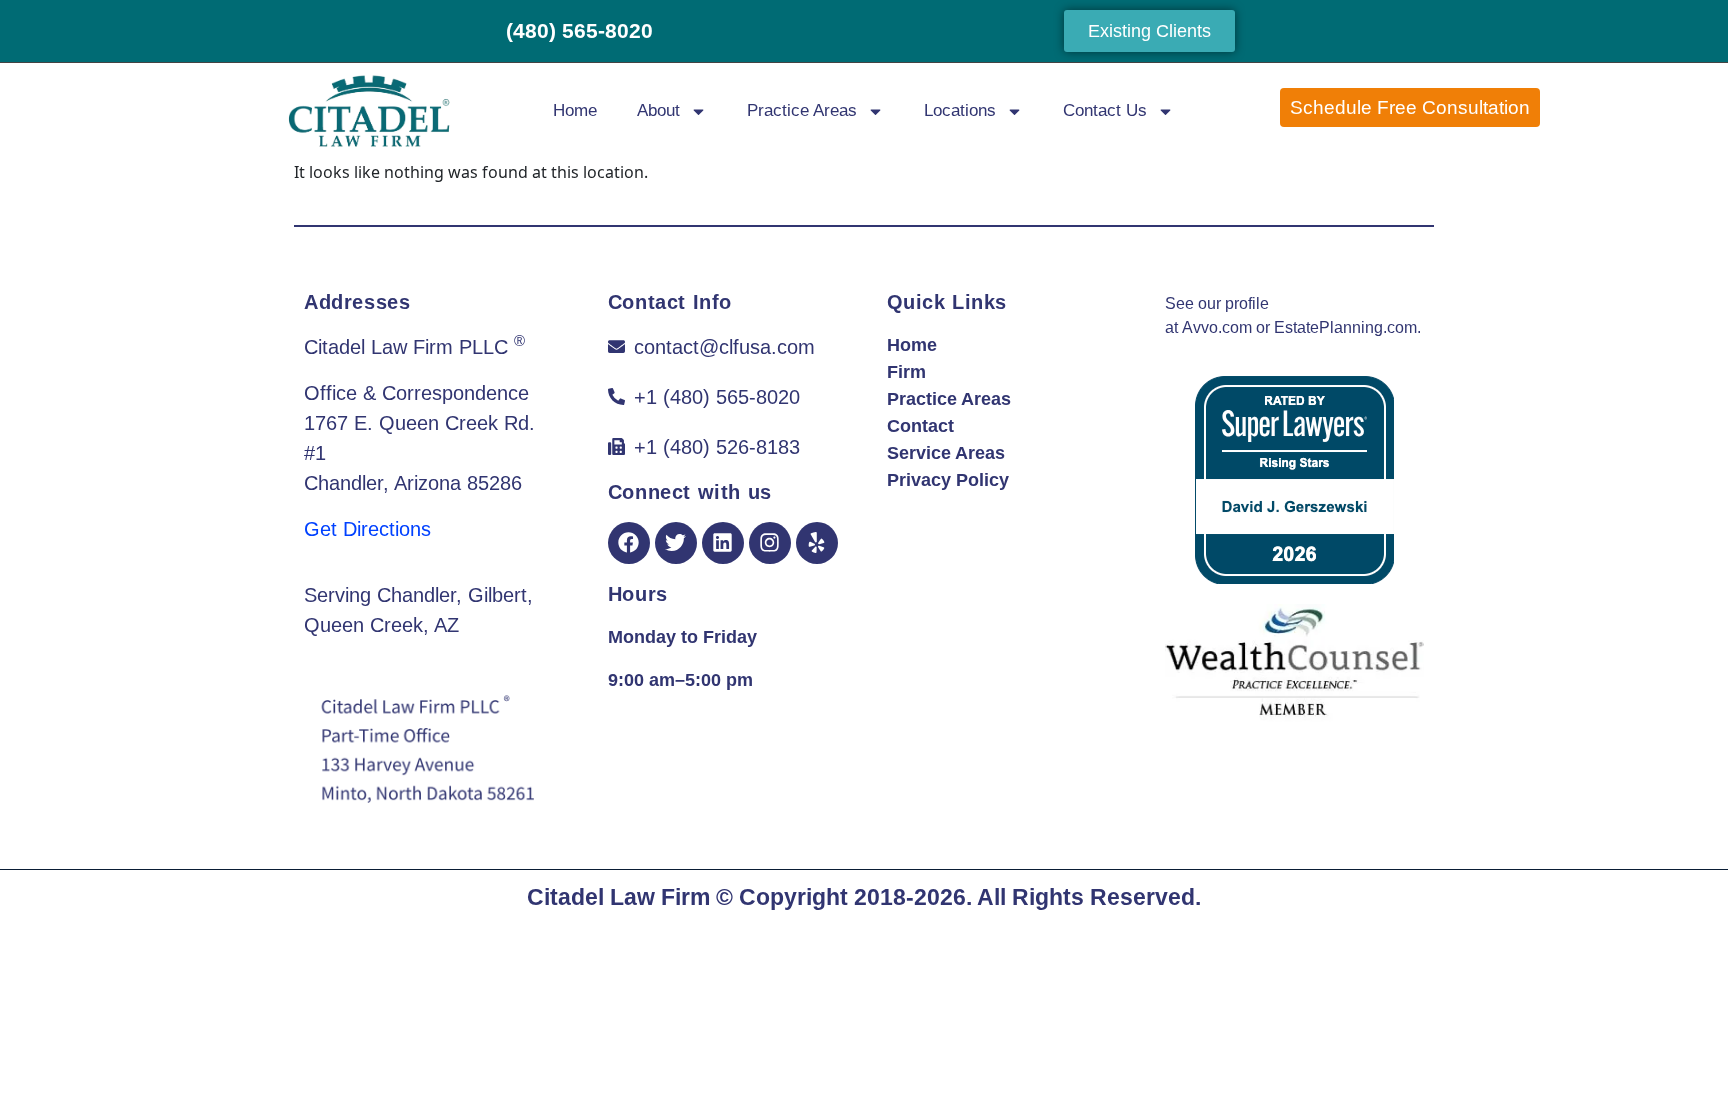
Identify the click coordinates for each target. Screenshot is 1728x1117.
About (658, 110)
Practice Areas (802, 110)
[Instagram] (770, 543)
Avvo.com (1217, 327)
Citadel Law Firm (618, 897)
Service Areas (946, 453)
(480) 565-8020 (579, 30)
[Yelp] (817, 543)
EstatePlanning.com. (1347, 327)
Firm (906, 372)
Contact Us (1105, 110)
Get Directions (367, 529)
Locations (960, 110)
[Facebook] (629, 543)
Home (575, 110)
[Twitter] (676, 543)
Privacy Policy (948, 480)
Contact (920, 426)
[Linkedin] (723, 543)
